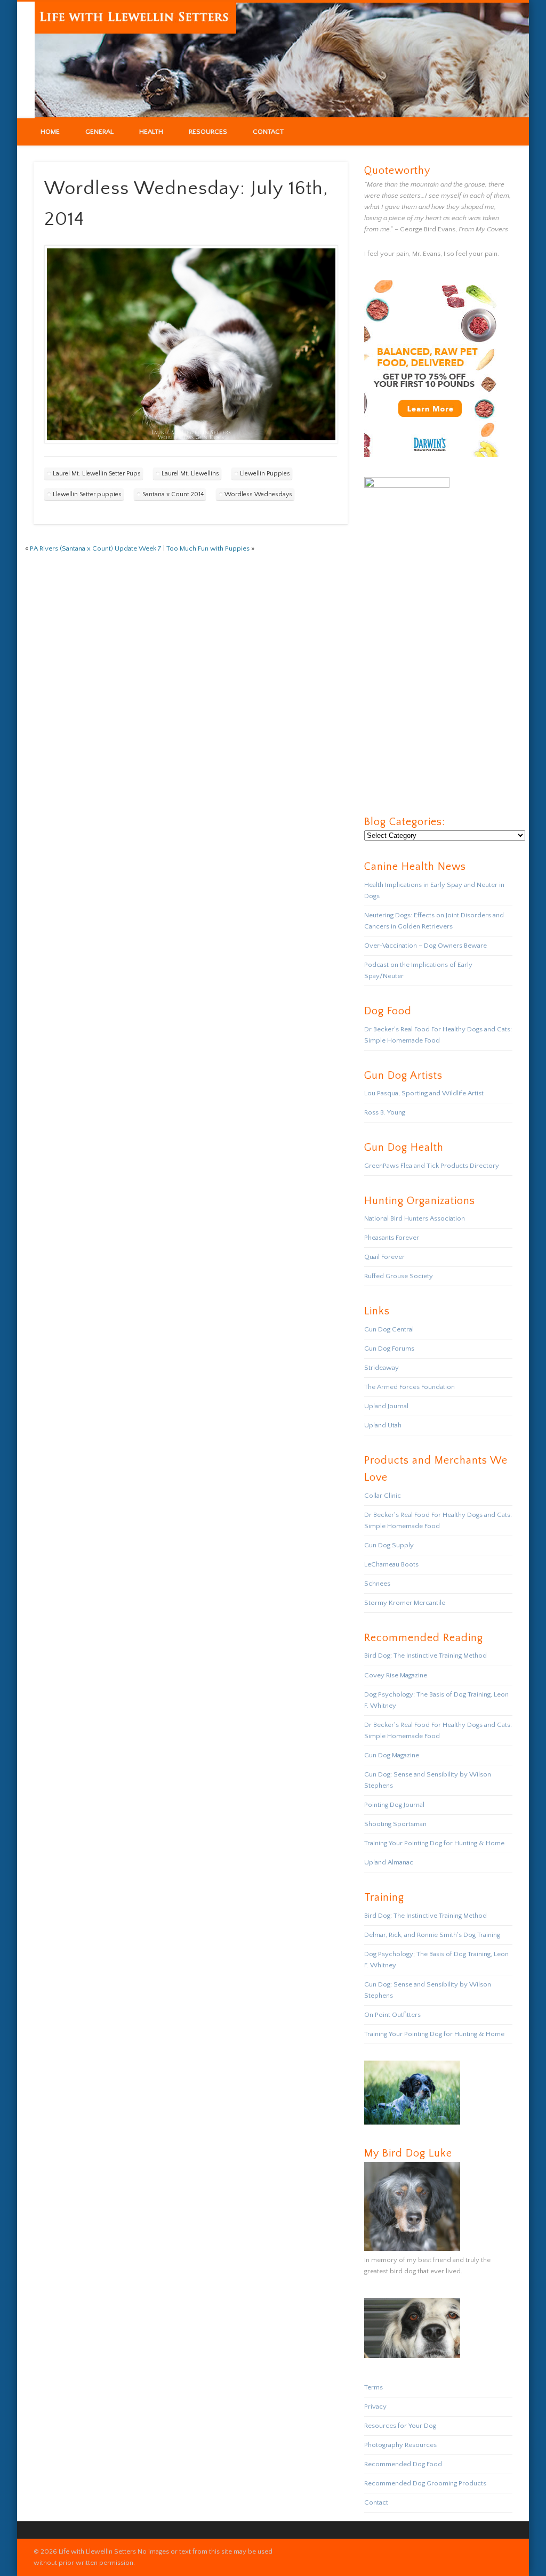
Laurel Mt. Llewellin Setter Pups (97, 474)
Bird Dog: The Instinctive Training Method (425, 1656)
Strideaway (382, 1368)
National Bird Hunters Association (415, 1218)
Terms (374, 2387)
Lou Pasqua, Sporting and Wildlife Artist (424, 1093)
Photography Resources (400, 2445)
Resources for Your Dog (400, 2426)
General (99, 132)
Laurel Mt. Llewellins (190, 474)
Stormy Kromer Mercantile (405, 1603)
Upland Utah (383, 1425)
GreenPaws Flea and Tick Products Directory (432, 1166)
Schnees (377, 1584)
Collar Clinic (383, 1496)
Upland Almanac (389, 1862)
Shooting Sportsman (395, 1824)
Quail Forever (384, 1257)
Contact (268, 132)
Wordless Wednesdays (258, 494)
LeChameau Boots (391, 1564)
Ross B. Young (385, 1112)
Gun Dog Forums (389, 1348)
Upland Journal (386, 1406)
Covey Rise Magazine (396, 1675)
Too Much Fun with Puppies (208, 548)
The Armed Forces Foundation (409, 1387)
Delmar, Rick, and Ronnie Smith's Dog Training (432, 1935)
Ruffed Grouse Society (399, 1276)
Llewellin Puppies (265, 474)
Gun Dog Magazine (392, 1755)
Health (151, 132)
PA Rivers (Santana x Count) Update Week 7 (96, 548)
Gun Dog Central (389, 1329)
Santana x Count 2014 (173, 494)
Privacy (375, 2407)
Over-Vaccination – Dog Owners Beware (425, 946)
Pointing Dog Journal (394, 1805)
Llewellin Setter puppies (87, 494)
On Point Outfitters (392, 2015)
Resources (208, 132)
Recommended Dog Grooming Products (425, 2483)
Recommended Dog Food (403, 2464)
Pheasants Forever (392, 1238)
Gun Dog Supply (389, 1545)
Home (50, 132)
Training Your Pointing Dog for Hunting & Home (434, 1843)
